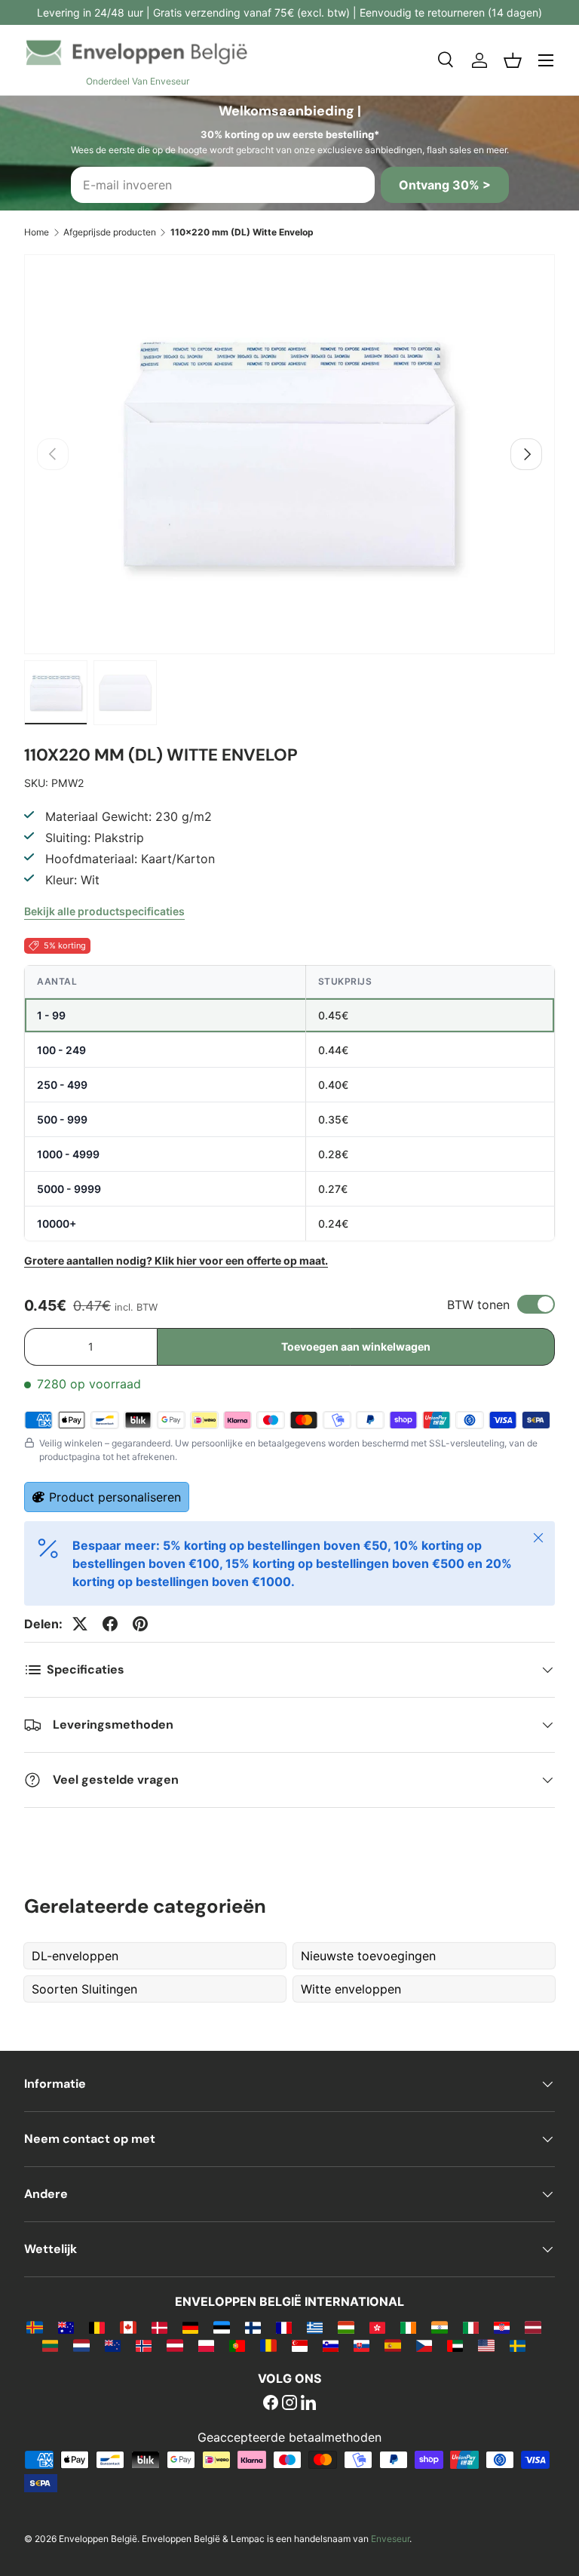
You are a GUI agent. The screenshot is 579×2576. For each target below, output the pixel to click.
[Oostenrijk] (175, 2345)
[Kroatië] (502, 2327)
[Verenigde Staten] (486, 2345)
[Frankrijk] (284, 2327)
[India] (439, 2327)
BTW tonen (478, 1305)
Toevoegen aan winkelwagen (356, 1346)
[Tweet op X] (80, 1624)
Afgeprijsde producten (110, 232)
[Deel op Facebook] (110, 1624)
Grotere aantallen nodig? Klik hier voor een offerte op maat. (176, 1260)
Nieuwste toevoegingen (368, 1956)
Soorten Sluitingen (84, 1989)
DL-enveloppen (75, 1956)
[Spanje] (392, 2345)
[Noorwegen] (144, 2345)
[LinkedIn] (308, 2404)
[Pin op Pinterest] (140, 1624)
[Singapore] (300, 2345)
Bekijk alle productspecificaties (104, 911)
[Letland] (533, 2327)
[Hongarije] (346, 2327)
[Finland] (253, 2327)
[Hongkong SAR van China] (377, 2327)
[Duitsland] (190, 2327)
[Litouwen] (50, 2345)
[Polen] (206, 2345)
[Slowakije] (361, 2345)
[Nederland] (81, 2345)
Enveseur (390, 2539)
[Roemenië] (268, 2345)
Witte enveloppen (351, 1989)
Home (37, 232)
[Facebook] (271, 2404)
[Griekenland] (315, 2327)
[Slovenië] (331, 2345)
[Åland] (34, 2327)
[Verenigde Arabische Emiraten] (455, 2345)
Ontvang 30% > (445, 185)
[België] (97, 2327)
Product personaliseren (115, 1497)
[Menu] (546, 60)
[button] (513, 60)
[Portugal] (237, 2345)
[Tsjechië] (424, 2345)
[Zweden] (518, 2345)
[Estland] (221, 2327)
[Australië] (66, 2327)
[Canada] (128, 2327)
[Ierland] (408, 2327)
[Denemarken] (159, 2327)
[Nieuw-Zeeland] (113, 2345)
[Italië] (471, 2327)
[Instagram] (289, 2404)
